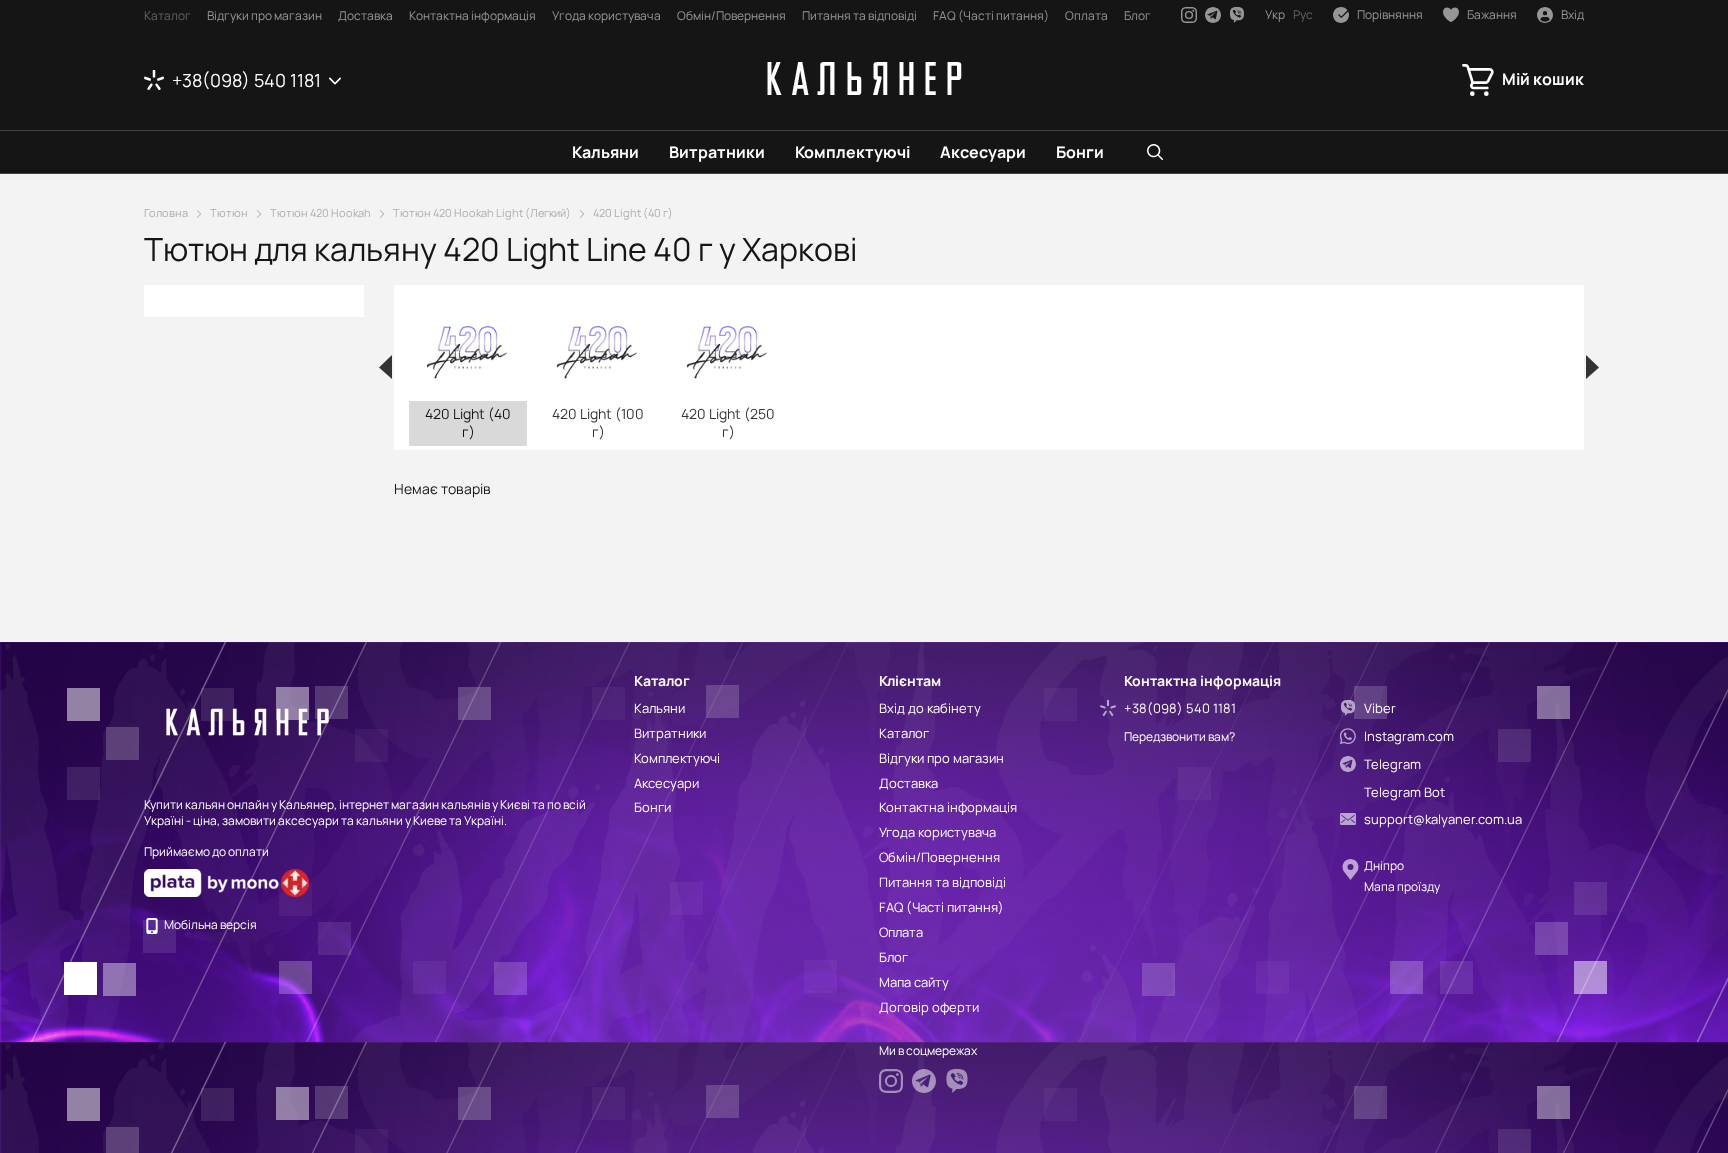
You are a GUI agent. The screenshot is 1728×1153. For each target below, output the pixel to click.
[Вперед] (1592, 367)
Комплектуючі (852, 152)
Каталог (167, 15)
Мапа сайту (914, 982)
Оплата (1086, 15)
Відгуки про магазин (264, 15)
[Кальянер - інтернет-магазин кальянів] (244, 720)
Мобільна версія (209, 924)
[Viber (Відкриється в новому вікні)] (1237, 15)
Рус (1303, 15)
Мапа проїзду (1402, 886)
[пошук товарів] (1155, 152)
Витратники (717, 152)
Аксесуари (983, 152)
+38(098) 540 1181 (246, 80)
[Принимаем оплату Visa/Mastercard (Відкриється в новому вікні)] (211, 881)
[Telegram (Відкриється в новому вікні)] (1213, 15)
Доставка (365, 15)
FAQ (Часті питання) (991, 15)
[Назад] (385, 367)
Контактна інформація (472, 15)
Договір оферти (929, 1007)
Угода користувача (606, 15)
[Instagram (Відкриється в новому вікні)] (1189, 15)
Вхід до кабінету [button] (930, 708)
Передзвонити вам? (1179, 737)
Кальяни (605, 152)
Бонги (1080, 152)
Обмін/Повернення (731, 15)
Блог (1137, 15)
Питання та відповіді (859, 15)
